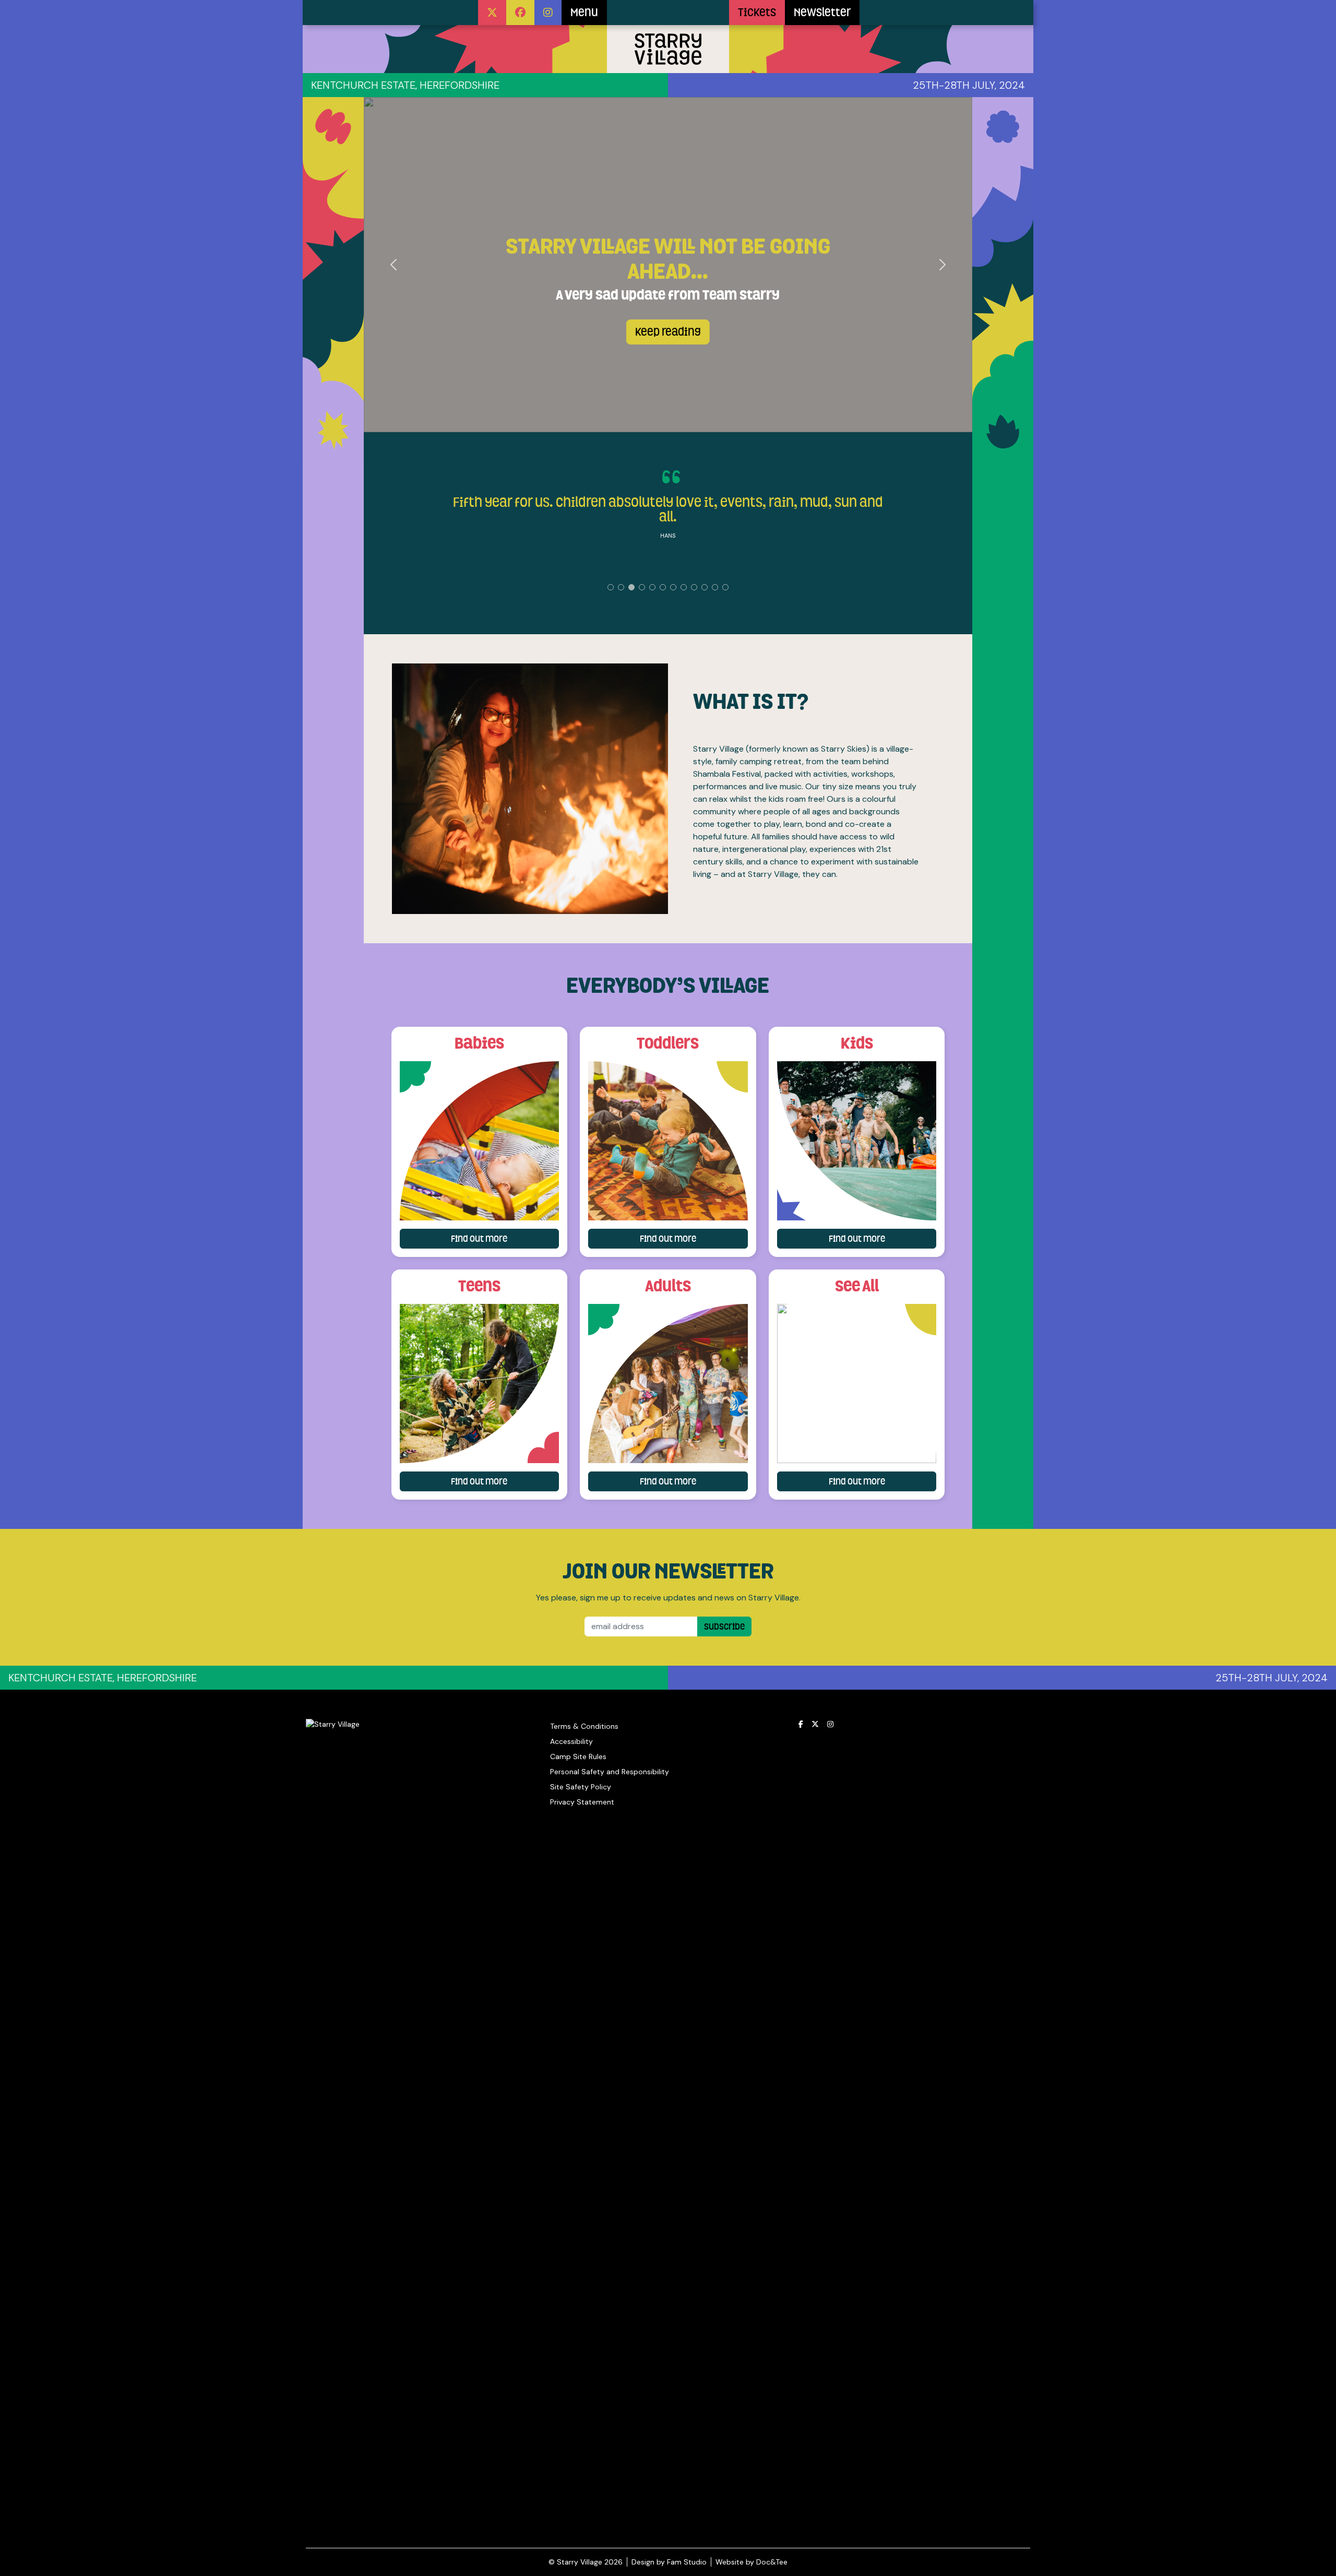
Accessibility (571, 1741)
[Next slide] (942, 265)
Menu (584, 13)
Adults (668, 1286)
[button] (492, 13)
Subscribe (724, 1627)
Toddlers (668, 1043)
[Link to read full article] (480, 1141)
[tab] (611, 587)
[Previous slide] (394, 265)
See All (857, 1286)
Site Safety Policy (581, 1787)
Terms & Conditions (584, 1726)
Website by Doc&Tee (751, 2562)
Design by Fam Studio (669, 2562)
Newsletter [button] (822, 13)
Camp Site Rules (578, 1756)
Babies (479, 1043)
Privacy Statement (582, 1802)
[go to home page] (668, 13)
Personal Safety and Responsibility (610, 1772)
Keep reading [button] (668, 332)
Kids (857, 1043)
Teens (479, 1286)
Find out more (505, 1238)
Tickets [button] (757, 13)
